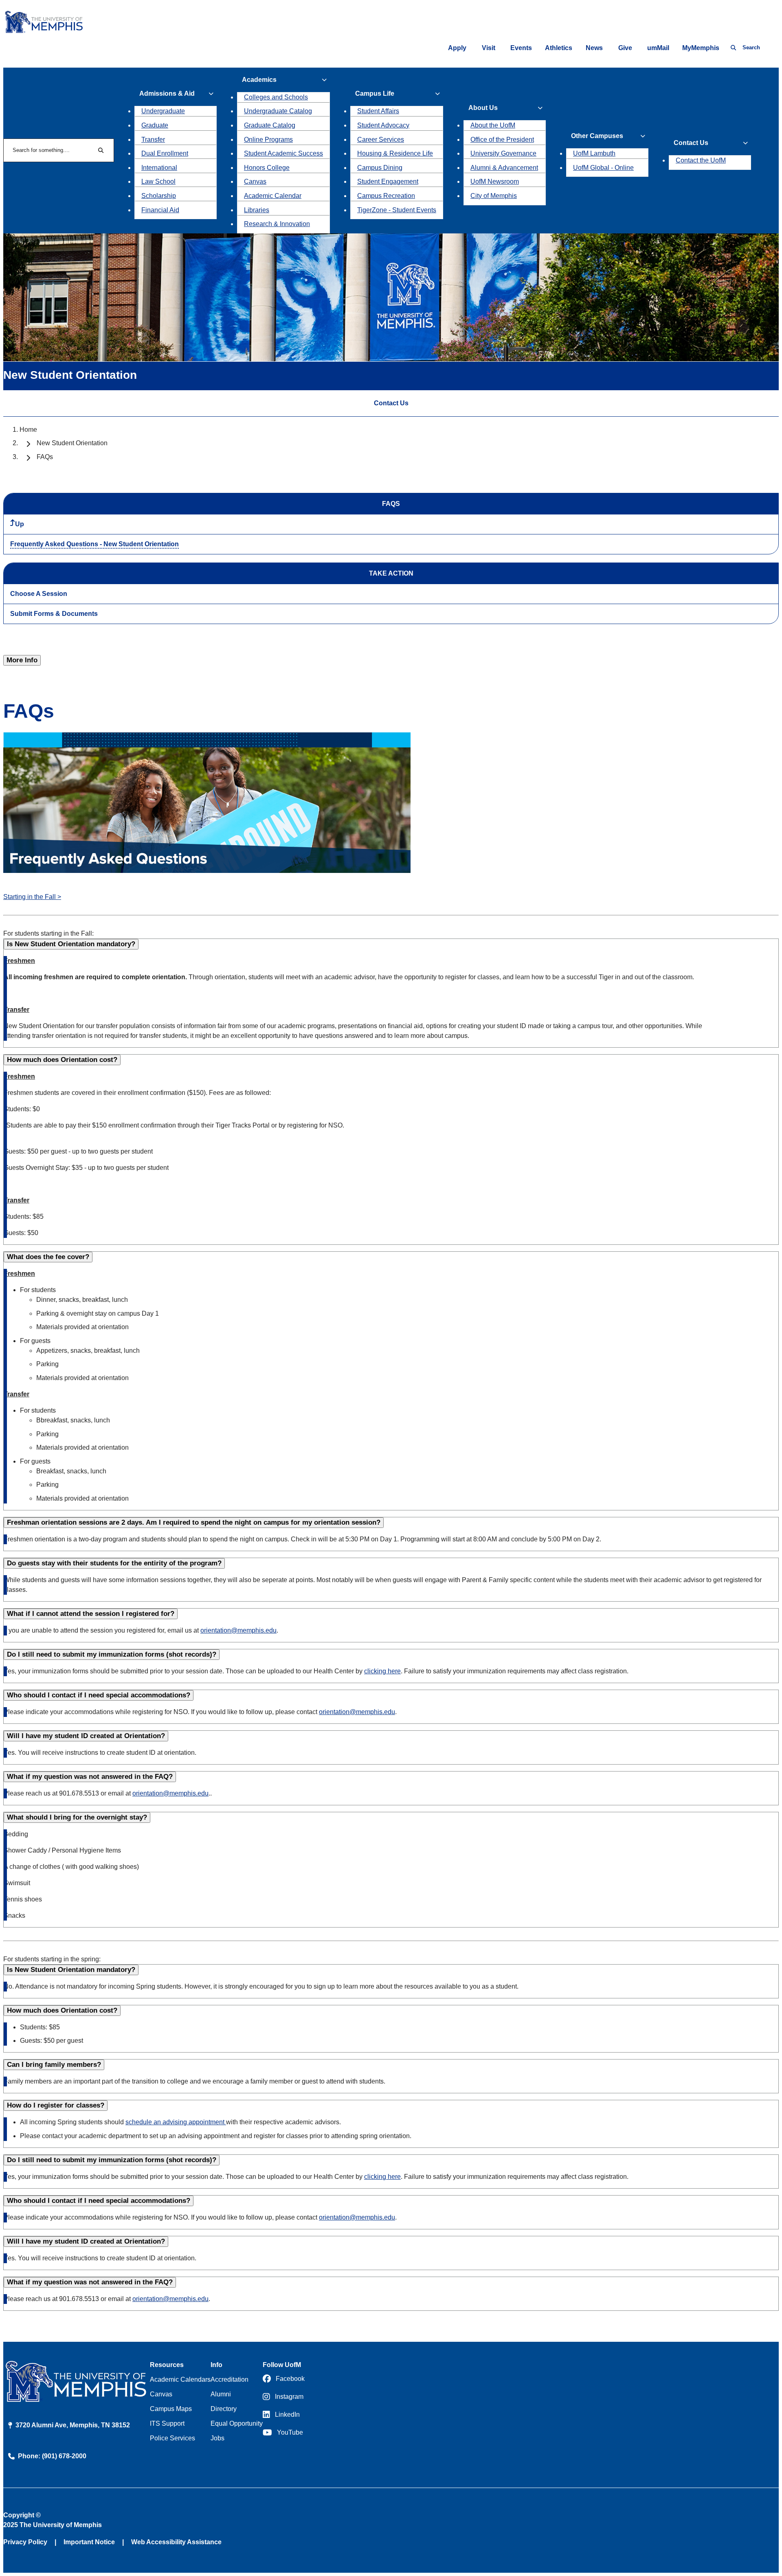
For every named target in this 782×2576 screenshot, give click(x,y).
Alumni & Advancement (504, 168)
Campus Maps (171, 2409)
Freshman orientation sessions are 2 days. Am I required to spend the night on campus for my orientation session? (194, 1522)
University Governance (503, 153)
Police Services (172, 2438)
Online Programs (268, 140)
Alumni (221, 2394)
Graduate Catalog (270, 125)
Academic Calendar (273, 196)
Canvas (255, 181)
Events (521, 48)
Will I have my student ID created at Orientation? (86, 1736)
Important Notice (89, 2542)
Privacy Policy (25, 2542)
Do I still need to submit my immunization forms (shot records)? (112, 1654)
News (594, 48)
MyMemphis (701, 48)
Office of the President (502, 140)
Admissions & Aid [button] (167, 93)
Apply (457, 48)
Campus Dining (380, 168)
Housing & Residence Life (395, 153)
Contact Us (391, 403)
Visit (489, 48)
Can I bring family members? (54, 2065)
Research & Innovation (277, 224)
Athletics (559, 48)
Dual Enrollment (165, 153)
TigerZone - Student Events (397, 210)
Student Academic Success (283, 153)
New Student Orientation (72, 443)
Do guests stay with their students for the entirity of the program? (114, 1563)
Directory (224, 2409)
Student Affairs (378, 111)
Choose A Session (39, 594)
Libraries (257, 210)
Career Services (381, 140)
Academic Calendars (180, 2379)
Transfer (153, 140)
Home (28, 430)
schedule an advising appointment (176, 2122)
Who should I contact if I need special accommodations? (99, 1695)
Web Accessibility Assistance (176, 2542)
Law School (158, 181)
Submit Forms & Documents (54, 614)
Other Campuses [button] (597, 136)
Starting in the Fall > (32, 897)
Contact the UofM (701, 160)
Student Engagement (388, 181)
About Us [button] (483, 108)
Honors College (267, 168)
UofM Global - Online (603, 168)
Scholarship (159, 196)
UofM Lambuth (594, 153)
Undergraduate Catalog (278, 111)
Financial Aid (160, 210)
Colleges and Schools (276, 97)
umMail (658, 48)
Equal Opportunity (237, 2423)
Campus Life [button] (375, 93)
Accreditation (230, 2379)
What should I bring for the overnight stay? (77, 1817)
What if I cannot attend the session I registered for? (91, 1614)
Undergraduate (163, 111)
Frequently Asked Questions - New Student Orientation (94, 544)
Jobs (217, 2438)
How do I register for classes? (56, 2105)
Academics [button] (259, 80)
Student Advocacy (383, 125)
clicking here (382, 1671)
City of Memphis (494, 196)
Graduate (155, 125)
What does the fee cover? (48, 1257)
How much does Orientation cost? (62, 1060)
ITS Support (167, 2423)
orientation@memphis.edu (238, 1630)
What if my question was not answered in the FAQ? (90, 1777)
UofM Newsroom (495, 181)
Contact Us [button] (691, 143)
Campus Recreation (386, 196)
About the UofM (493, 125)
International (159, 168)
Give (625, 48)
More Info (22, 660)
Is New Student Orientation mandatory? (71, 944)
